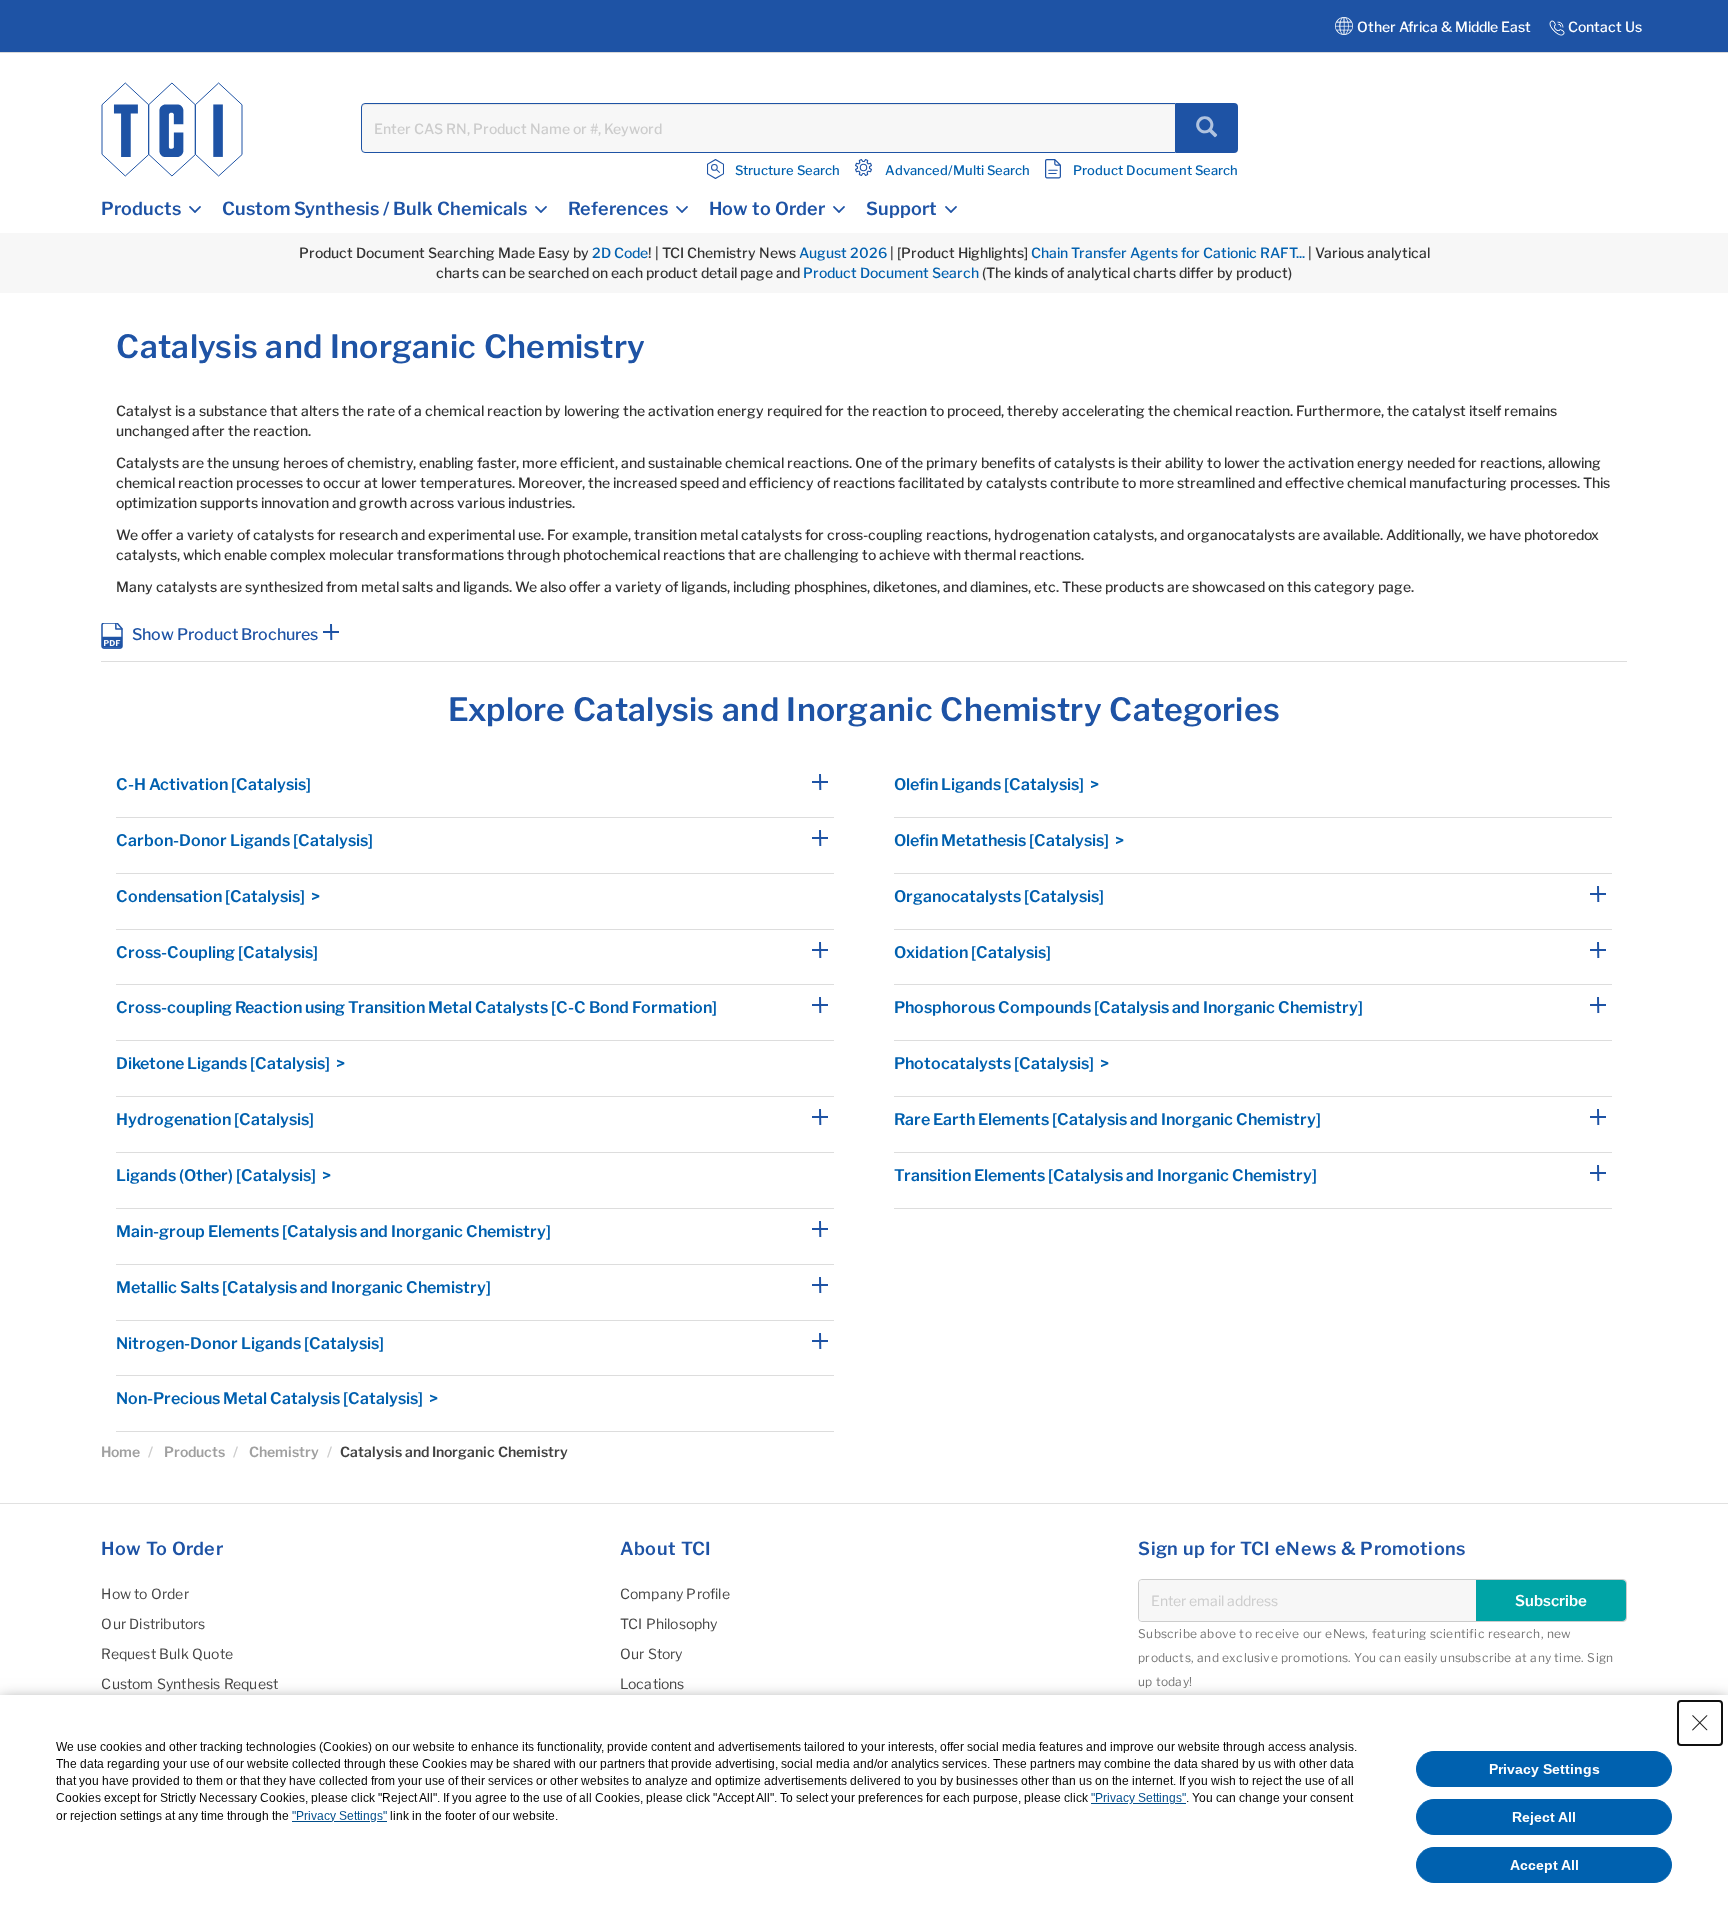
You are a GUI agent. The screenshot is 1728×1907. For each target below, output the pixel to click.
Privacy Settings (1544, 1769)
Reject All (1544, 1817)
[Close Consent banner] (1700, 1723)
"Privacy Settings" (1138, 1798)
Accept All (1544, 1865)
